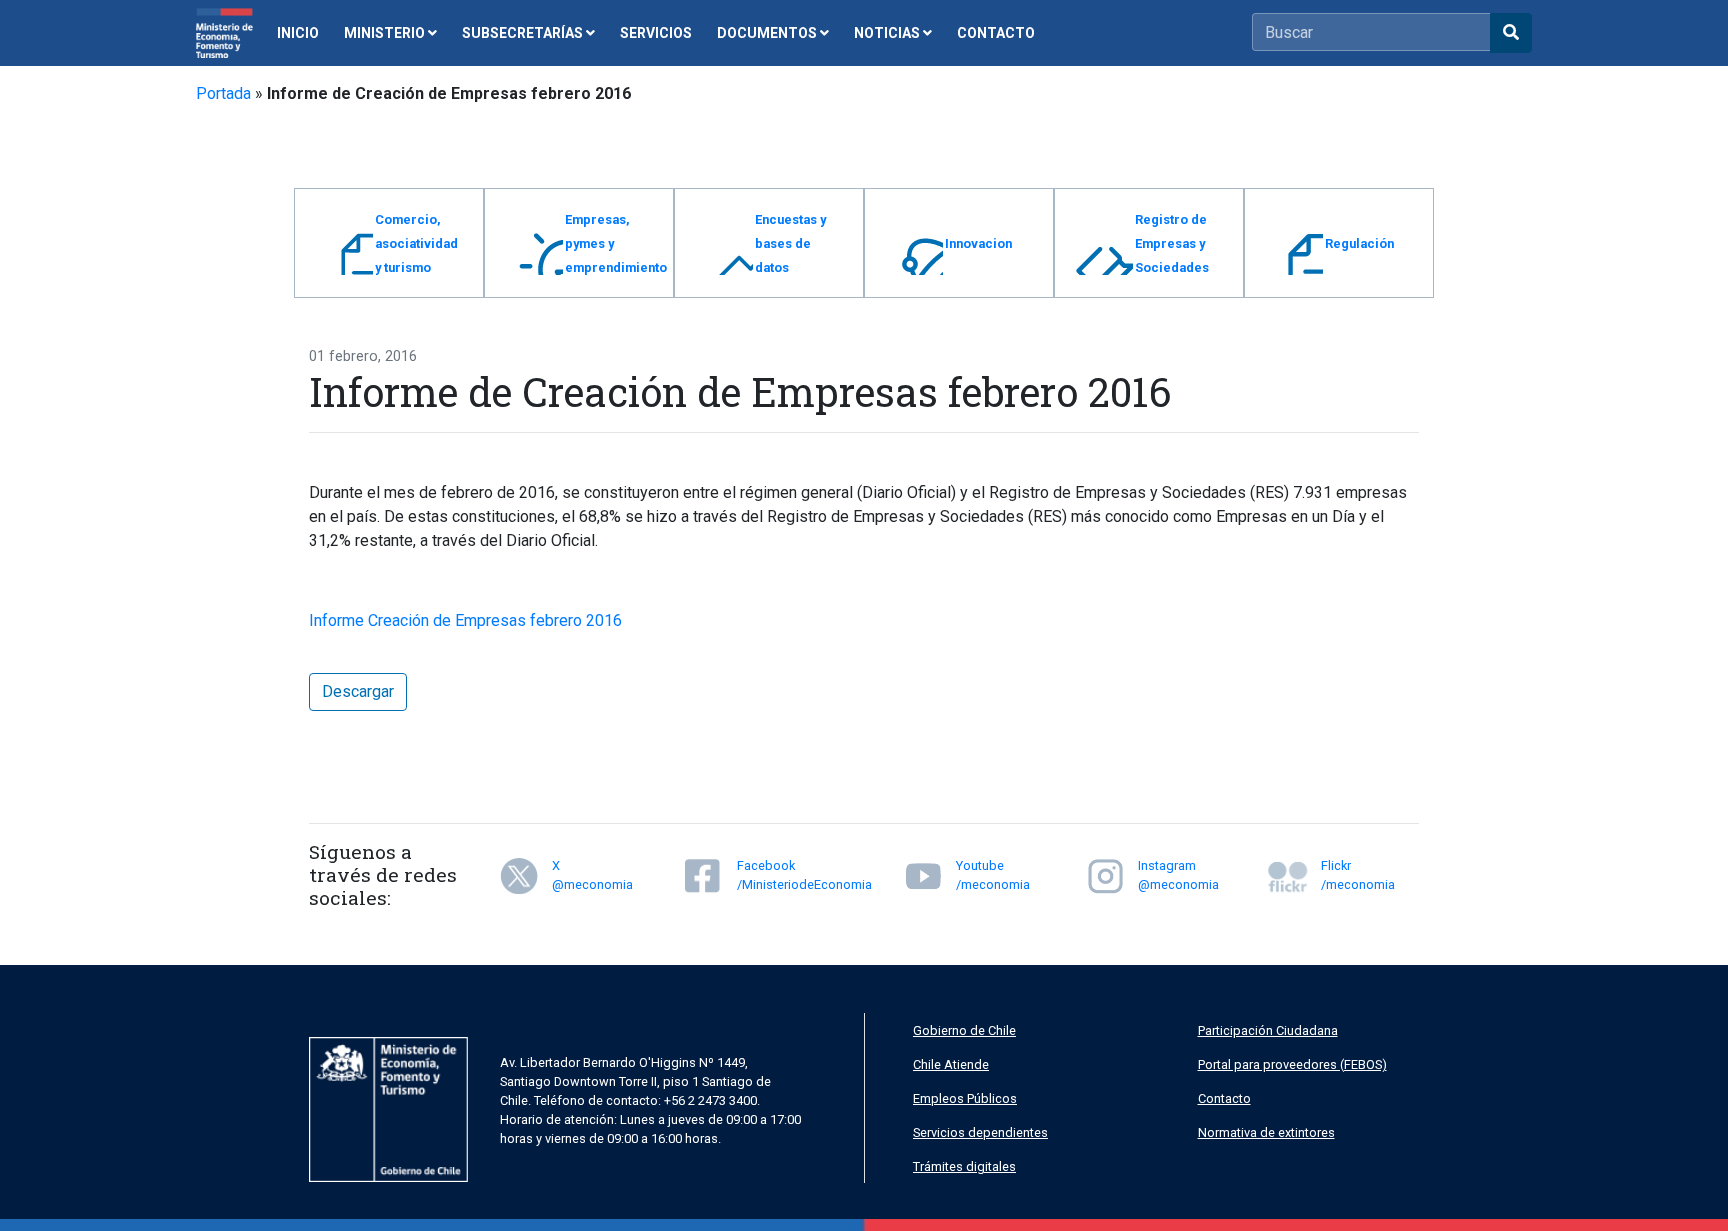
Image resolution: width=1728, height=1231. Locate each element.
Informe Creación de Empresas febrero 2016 (465, 620)
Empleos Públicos (965, 1098)
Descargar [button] (358, 691)
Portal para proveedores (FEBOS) (1292, 1064)
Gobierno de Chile (964, 1030)
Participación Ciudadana (1268, 1030)
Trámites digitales (964, 1166)
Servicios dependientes (980, 1132)
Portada (223, 93)
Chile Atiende (951, 1064)
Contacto (1224, 1098)
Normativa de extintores (1266, 1132)
